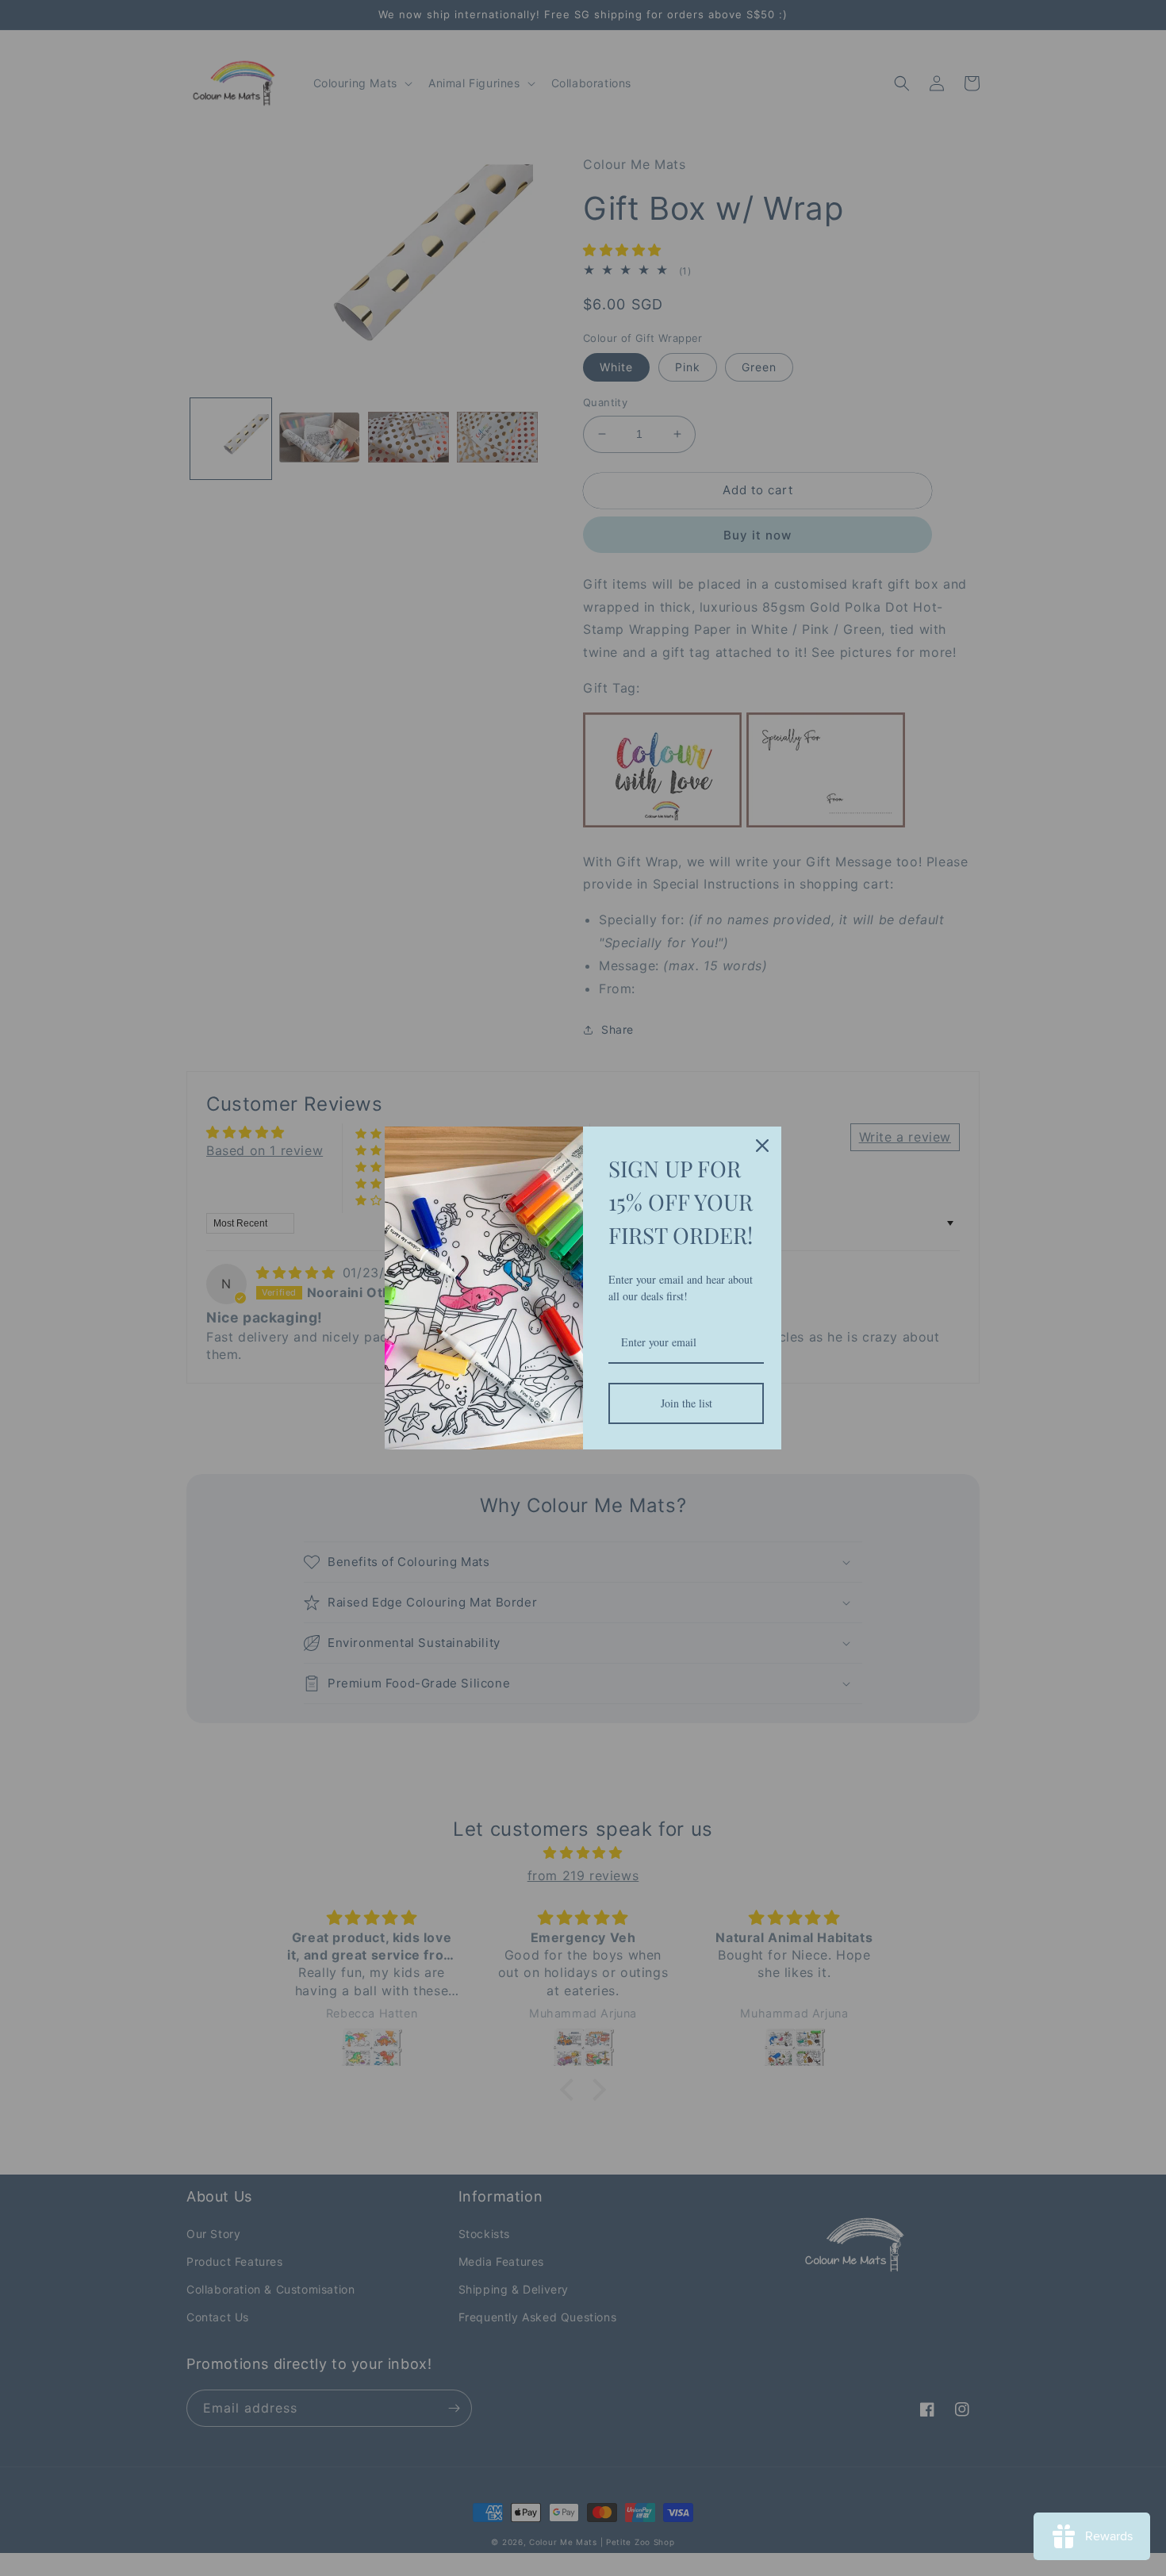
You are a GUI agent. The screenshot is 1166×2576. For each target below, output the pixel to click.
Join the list (687, 1403)
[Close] (762, 1146)
